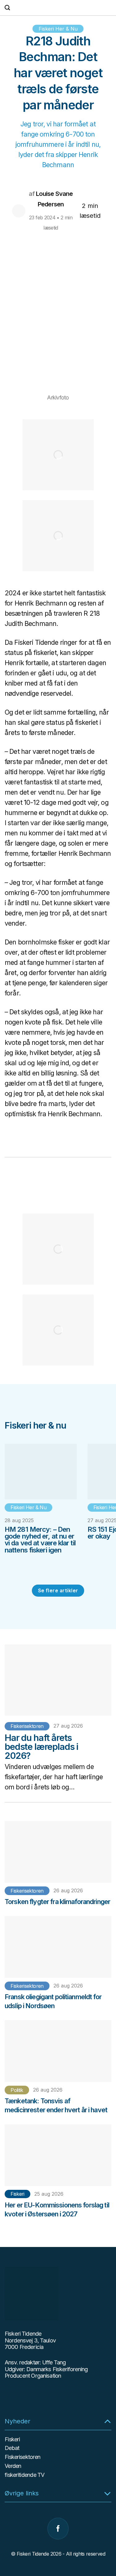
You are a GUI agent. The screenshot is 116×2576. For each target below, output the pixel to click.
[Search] (7, 8)
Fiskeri (17, 2194)
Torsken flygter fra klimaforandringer (57, 1902)
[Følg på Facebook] (58, 2529)
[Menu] (108, 8)
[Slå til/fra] (107, 2421)
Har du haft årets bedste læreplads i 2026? (41, 1747)
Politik (17, 2090)
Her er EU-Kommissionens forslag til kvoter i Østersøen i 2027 (57, 2209)
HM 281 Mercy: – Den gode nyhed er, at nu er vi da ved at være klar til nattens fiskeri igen (40, 1540)
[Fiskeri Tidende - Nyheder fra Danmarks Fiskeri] (58, 8)
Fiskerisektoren (27, 1726)
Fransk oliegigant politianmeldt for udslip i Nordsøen (53, 2001)
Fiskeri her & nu (58, 29)
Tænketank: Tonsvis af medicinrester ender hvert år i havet (56, 2105)
